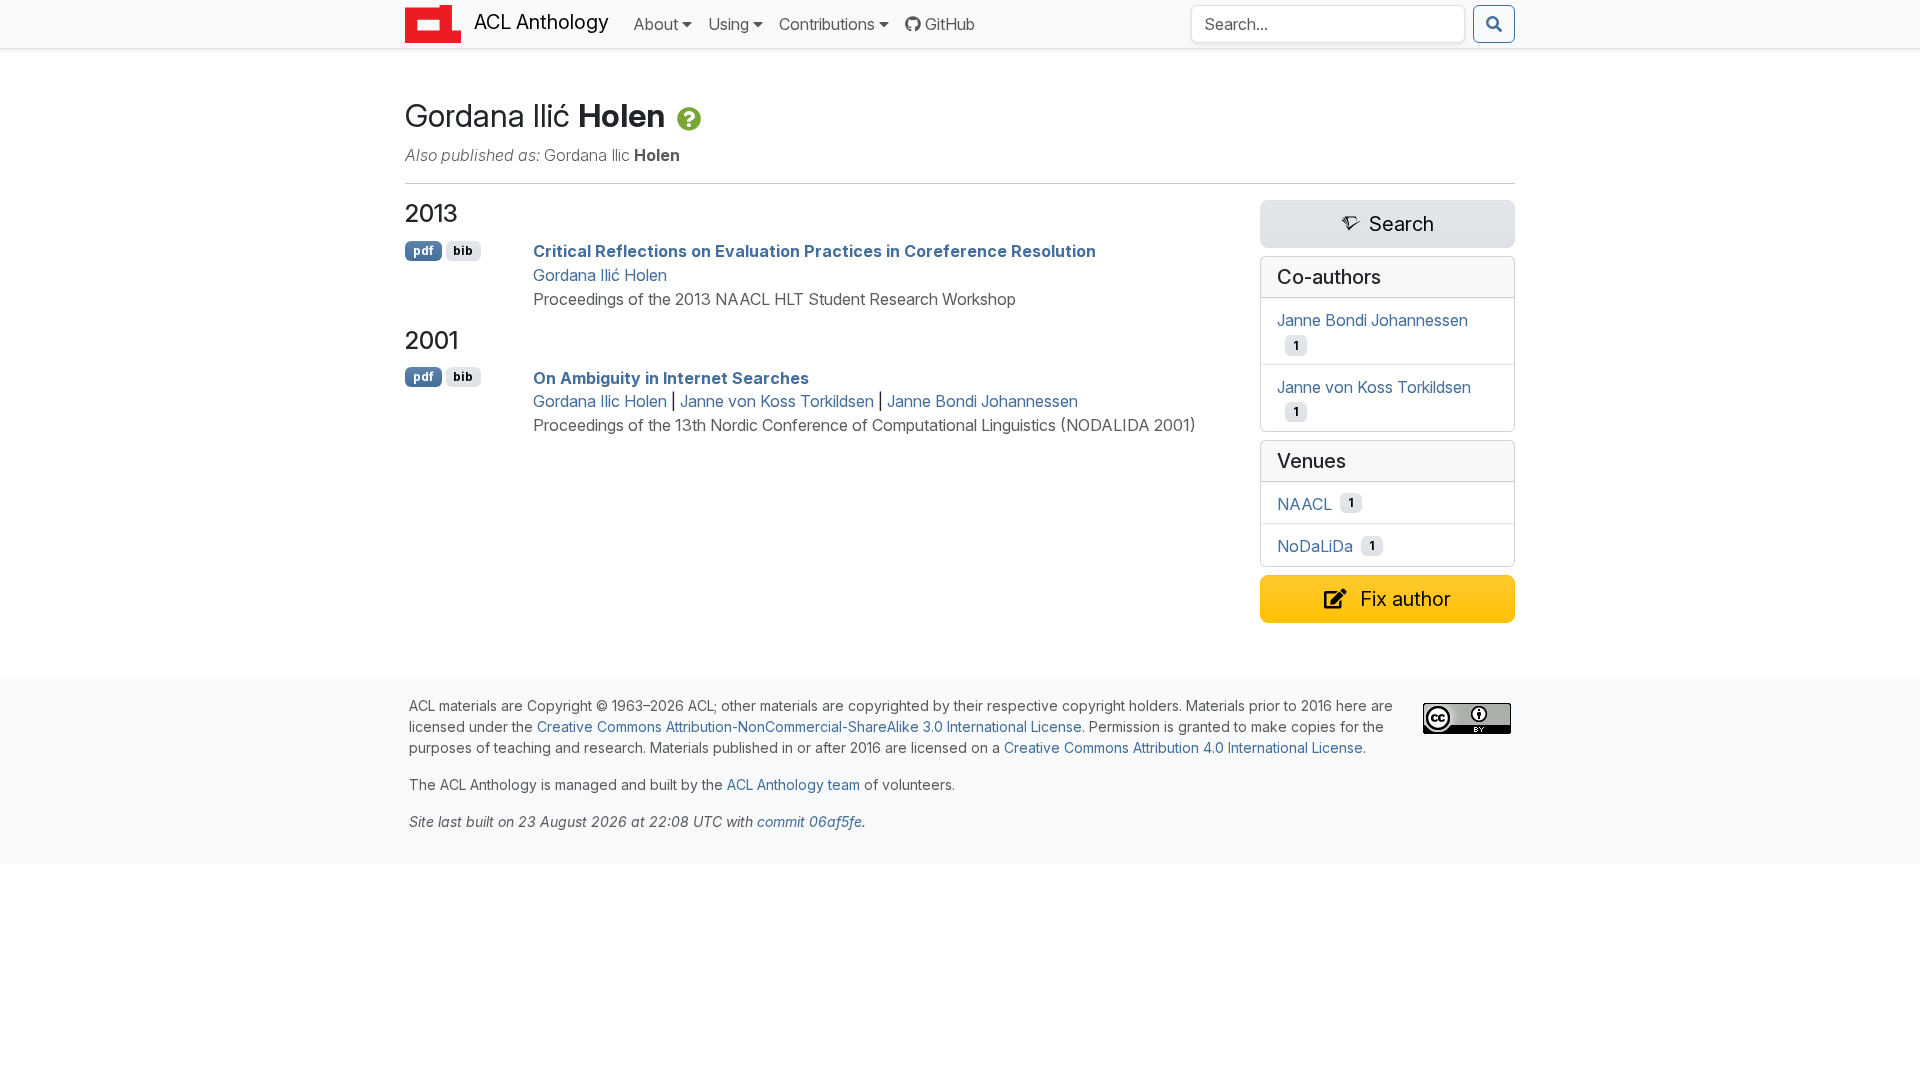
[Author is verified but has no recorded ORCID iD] (687, 115)
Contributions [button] (827, 24)
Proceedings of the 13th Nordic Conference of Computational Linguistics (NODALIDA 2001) (864, 425)
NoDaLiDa (1315, 546)
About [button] (655, 24)
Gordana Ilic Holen (600, 401)
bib (463, 250)
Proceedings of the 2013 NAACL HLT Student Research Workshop (774, 299)
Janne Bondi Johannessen (982, 401)
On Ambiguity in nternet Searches (671, 377)
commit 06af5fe (809, 821)
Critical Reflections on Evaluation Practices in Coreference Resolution (814, 251)
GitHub (950, 24)
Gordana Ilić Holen (600, 275)
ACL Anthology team (793, 784)
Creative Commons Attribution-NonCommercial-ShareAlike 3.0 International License (809, 726)
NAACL (1304, 503)
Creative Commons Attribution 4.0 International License (1183, 747)
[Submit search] (1494, 24)
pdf (423, 250)
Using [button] (728, 24)
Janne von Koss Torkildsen (777, 401)
